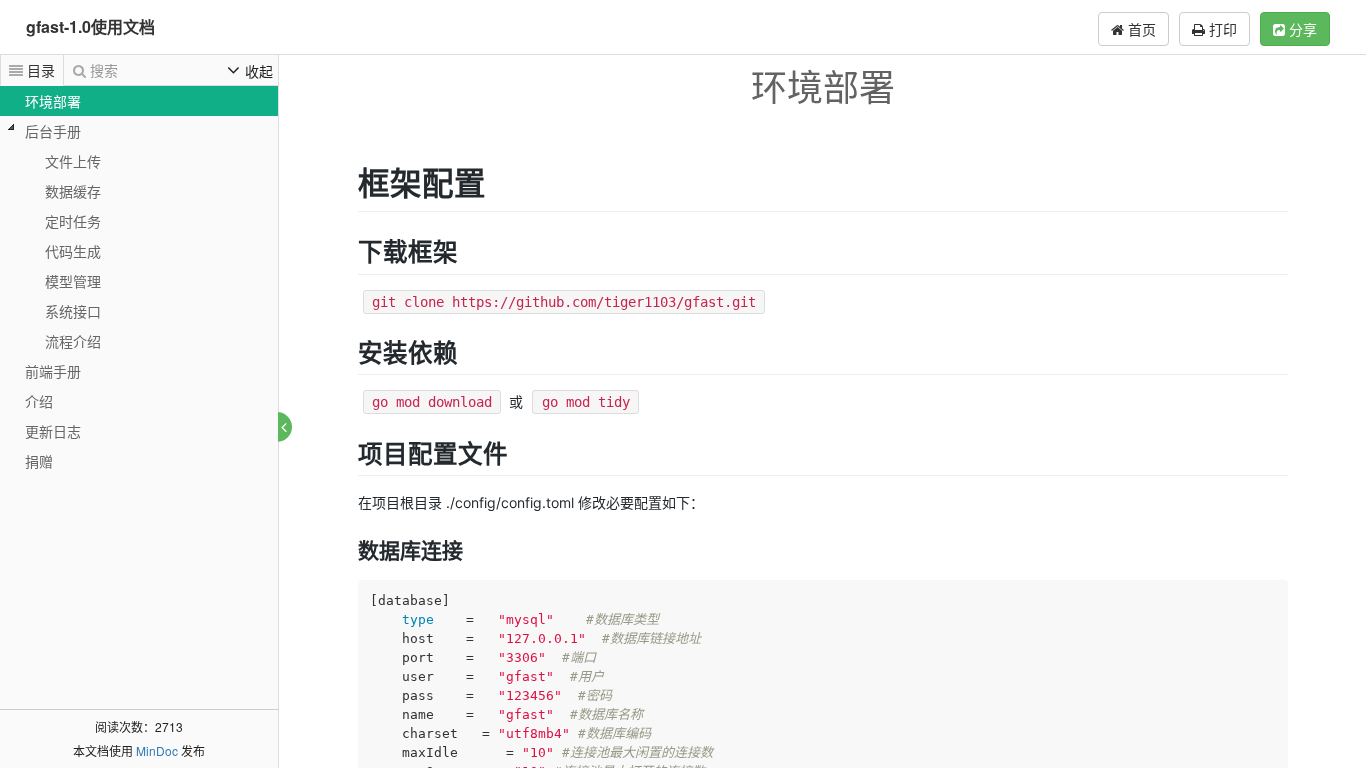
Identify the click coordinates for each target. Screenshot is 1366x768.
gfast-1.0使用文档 (90, 26)
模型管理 (73, 281)
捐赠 (39, 461)
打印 (1221, 29)
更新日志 (53, 431)
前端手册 (53, 371)
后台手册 (53, 131)
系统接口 (73, 311)
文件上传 (73, 161)
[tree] (139, 281)
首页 (1140, 29)
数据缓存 (73, 191)
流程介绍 (73, 341)
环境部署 (53, 101)
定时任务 (73, 221)
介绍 (39, 401)
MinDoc (157, 750)
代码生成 (73, 251)
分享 (1301, 29)
